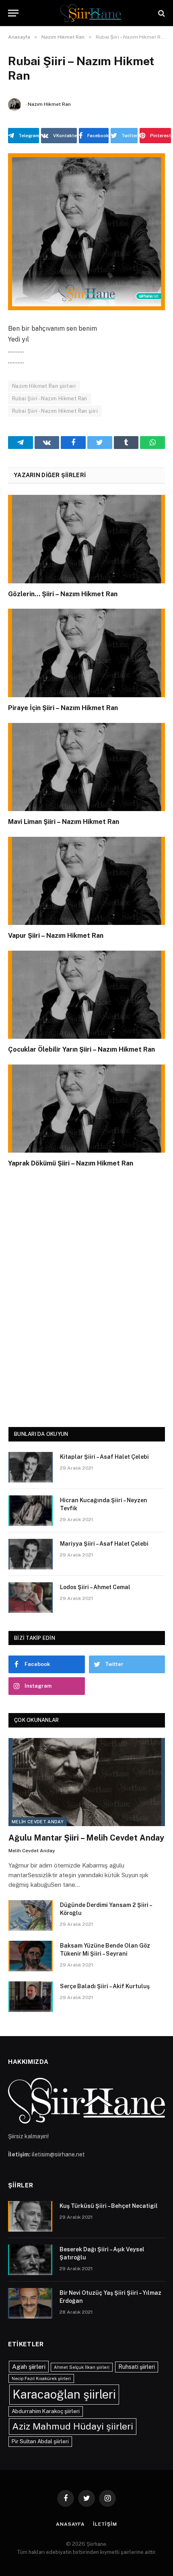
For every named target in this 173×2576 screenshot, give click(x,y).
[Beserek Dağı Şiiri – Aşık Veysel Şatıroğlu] (30, 2260)
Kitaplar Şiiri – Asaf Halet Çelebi (104, 1457)
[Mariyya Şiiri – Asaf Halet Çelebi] (31, 1554)
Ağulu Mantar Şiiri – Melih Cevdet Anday (86, 1838)
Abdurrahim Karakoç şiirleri (46, 2411)
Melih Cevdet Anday (38, 1822)
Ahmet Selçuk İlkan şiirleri (82, 2367)
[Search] (161, 13)
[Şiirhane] (91, 13)
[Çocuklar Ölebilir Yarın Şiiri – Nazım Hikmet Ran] (86, 995)
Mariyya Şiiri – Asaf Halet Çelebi (104, 1544)
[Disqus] (86, 1295)
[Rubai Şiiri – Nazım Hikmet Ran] (86, 232)
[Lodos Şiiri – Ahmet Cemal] (31, 1598)
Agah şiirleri (29, 2366)
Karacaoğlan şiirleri (64, 2394)
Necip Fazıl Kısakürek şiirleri (41, 2378)
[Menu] (13, 13)
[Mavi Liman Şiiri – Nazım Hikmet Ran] (86, 767)
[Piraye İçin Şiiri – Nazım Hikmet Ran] (86, 653)
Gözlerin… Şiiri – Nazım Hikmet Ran (63, 594)
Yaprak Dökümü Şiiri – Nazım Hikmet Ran (71, 1163)
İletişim (105, 2524)
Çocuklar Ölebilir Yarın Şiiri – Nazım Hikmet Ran (81, 1049)
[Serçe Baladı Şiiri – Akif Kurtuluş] (31, 1997)
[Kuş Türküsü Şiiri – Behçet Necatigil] (30, 2216)
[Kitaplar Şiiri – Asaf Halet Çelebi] (31, 1467)
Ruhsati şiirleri (137, 2367)
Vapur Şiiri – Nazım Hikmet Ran (56, 936)
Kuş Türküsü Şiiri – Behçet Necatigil (109, 2206)
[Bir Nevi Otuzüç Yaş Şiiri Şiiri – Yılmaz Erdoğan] (30, 2303)
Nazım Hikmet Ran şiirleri (44, 386)
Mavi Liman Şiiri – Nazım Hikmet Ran (64, 822)
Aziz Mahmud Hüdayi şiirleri (73, 2426)
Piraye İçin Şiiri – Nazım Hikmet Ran (63, 708)
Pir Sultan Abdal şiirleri (40, 2441)
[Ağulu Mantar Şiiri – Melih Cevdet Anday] (87, 1782)
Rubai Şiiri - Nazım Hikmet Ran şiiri (55, 411)
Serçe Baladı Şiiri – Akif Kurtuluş (105, 1986)
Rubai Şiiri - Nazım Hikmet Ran (50, 398)
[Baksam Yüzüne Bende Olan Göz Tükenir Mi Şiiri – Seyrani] (31, 1956)
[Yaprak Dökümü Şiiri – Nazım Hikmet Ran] (86, 1109)
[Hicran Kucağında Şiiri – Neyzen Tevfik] (31, 1511)
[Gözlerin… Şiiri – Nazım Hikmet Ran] (86, 539)
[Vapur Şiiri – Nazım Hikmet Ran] (86, 881)
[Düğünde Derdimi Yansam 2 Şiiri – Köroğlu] (31, 1915)
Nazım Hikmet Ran (49, 104)
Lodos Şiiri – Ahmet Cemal (95, 1587)
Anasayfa (70, 2524)
